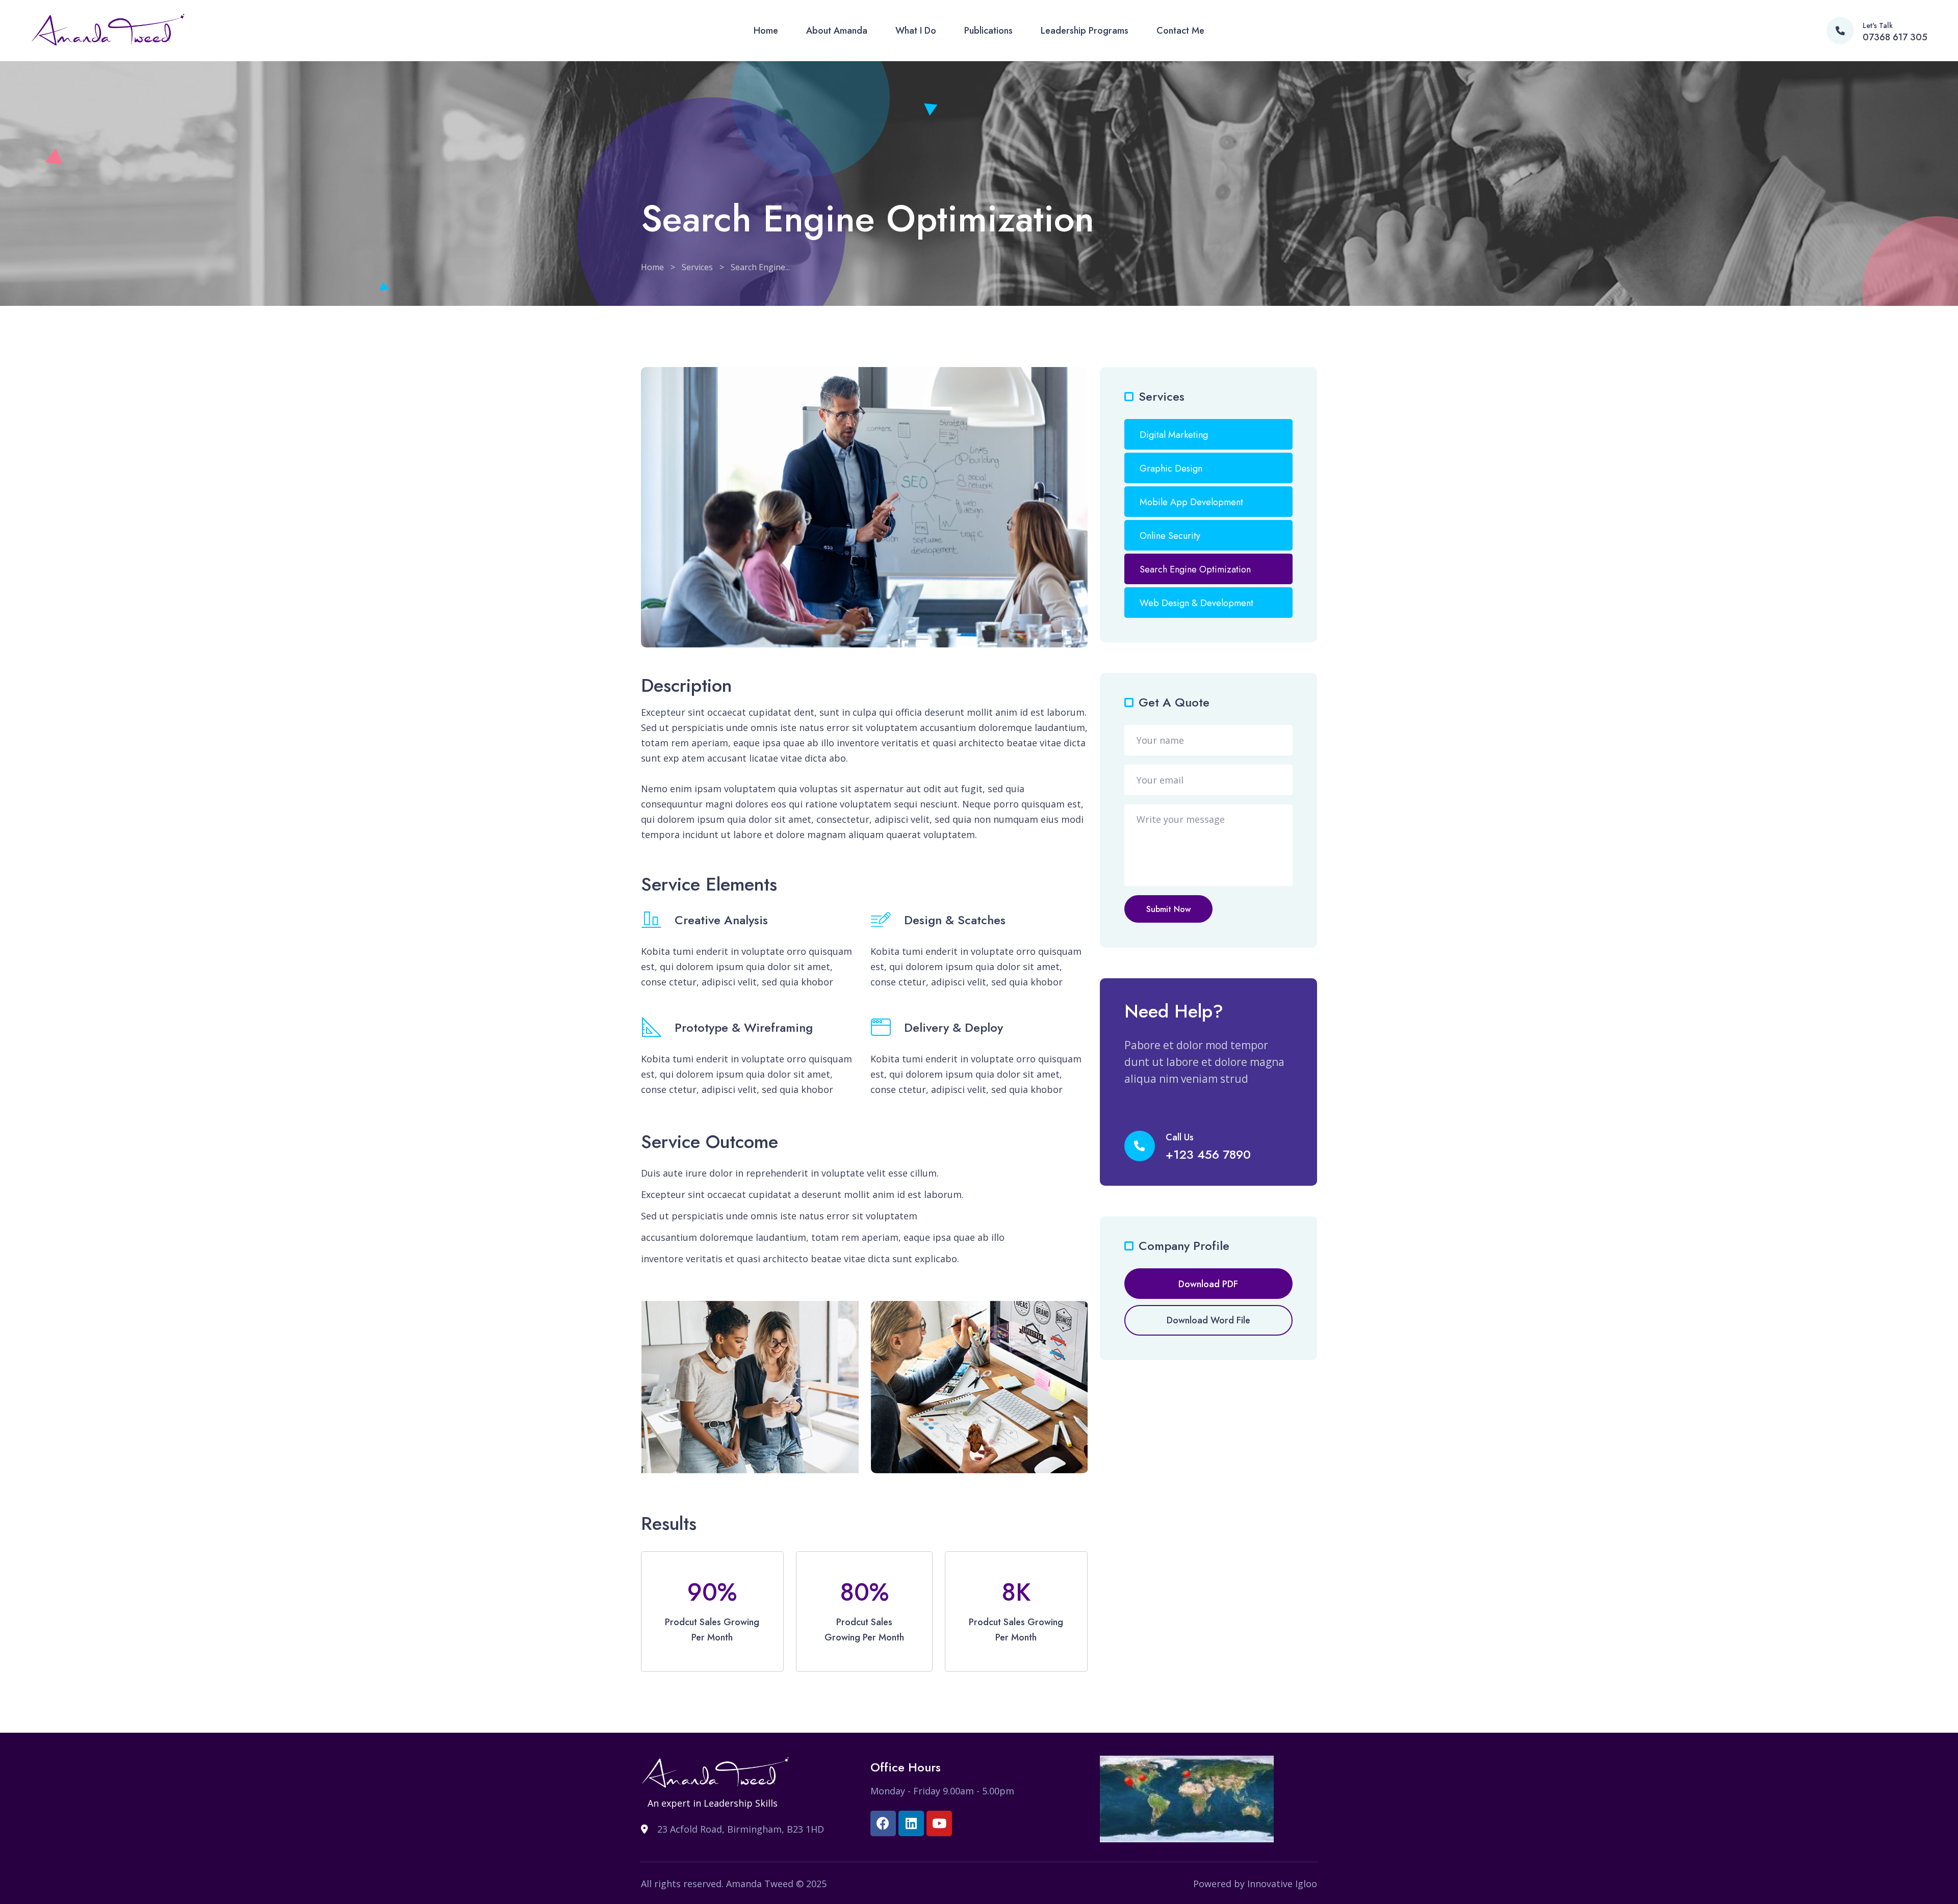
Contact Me (1180, 31)
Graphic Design (1171, 468)
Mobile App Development (1191, 502)
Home (766, 31)
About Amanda (837, 31)
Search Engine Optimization (1195, 569)
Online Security (1170, 536)
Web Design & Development (1196, 603)
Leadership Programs (1085, 31)
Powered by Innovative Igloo (1255, 1884)
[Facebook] (883, 1823)
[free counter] (1187, 1798)
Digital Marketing (1174, 435)
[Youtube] (939, 1823)
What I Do (916, 31)
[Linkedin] (911, 1823)
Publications (988, 31)
